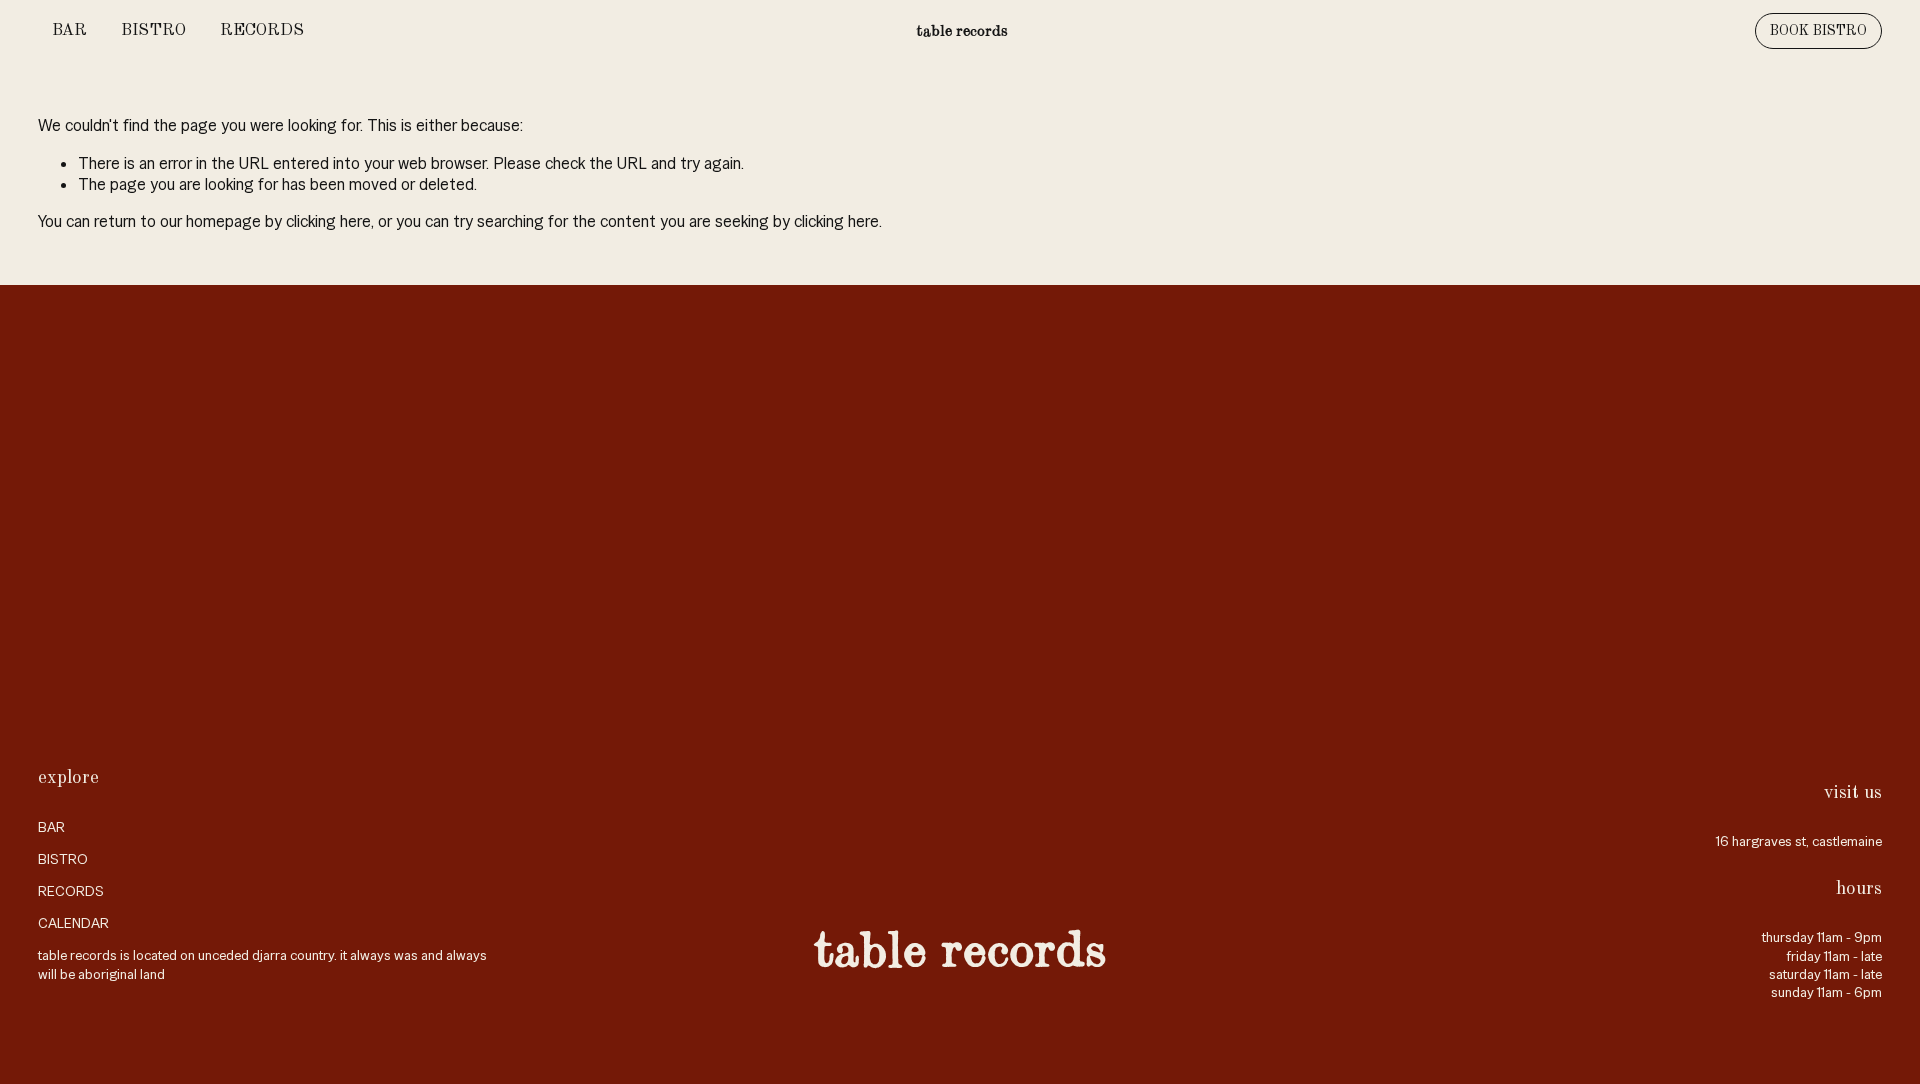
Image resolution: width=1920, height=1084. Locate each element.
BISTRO (153, 31)
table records (962, 30)
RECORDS (262, 31)
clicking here (328, 221)
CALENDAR (73, 923)
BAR (69, 31)
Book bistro (1818, 31)
